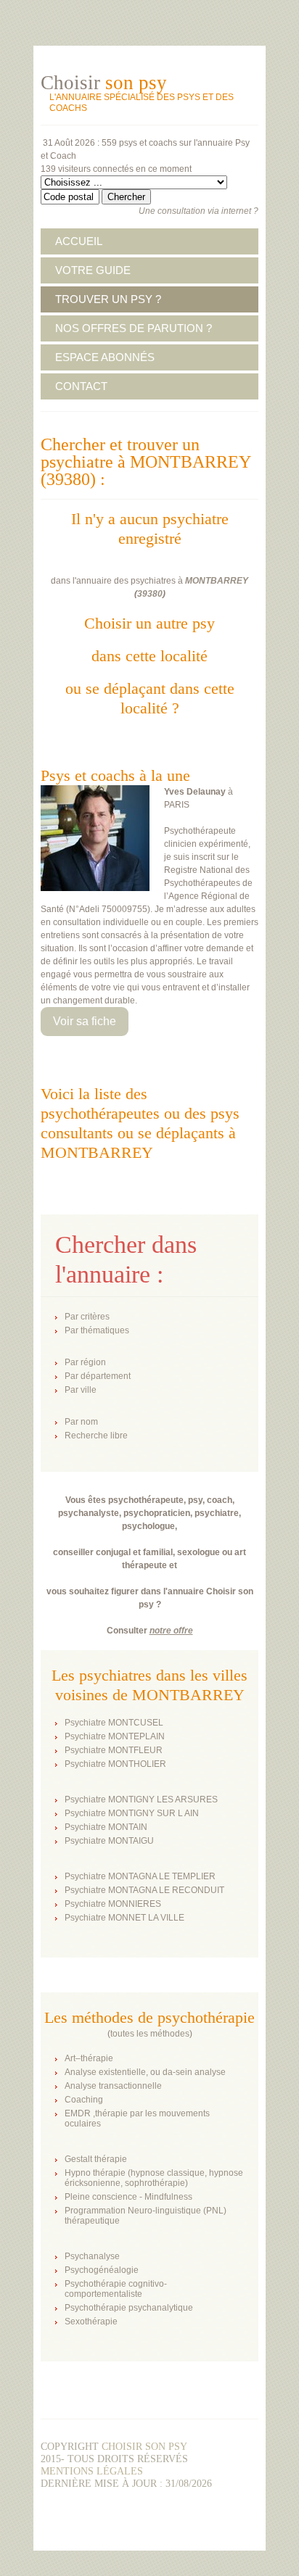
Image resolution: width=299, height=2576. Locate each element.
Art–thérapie (89, 2058)
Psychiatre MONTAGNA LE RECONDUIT (144, 1890)
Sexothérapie (91, 2322)
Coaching (84, 2100)
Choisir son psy (144, 2447)
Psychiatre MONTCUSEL (114, 1723)
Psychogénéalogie (102, 2270)
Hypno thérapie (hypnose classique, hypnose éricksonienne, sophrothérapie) (154, 2178)
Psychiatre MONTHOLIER (115, 1764)
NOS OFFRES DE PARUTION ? (134, 328)
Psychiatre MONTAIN (106, 1827)
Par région (85, 1362)
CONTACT (81, 386)
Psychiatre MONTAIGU (109, 1841)
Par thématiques (97, 1330)
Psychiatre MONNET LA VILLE (124, 1918)
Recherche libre (96, 1436)
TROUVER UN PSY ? (108, 299)
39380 (150, 594)
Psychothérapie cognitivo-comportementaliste (116, 2289)
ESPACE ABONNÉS (105, 357)
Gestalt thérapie (96, 2159)
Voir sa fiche (85, 1021)
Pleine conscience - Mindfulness (128, 2197)
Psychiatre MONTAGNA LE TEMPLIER (140, 1876)
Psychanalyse (92, 2256)
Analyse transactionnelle (113, 2086)
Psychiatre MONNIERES (113, 1904)
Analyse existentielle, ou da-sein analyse (145, 2072)
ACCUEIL (79, 241)
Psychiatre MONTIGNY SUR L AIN (132, 1813)
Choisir (104, 83)
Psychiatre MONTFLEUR (114, 1750)
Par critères (87, 1317)
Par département (98, 1376)
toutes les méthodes (150, 2034)
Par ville (81, 1390)
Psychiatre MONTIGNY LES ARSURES (141, 1800)
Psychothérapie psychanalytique (129, 2308)
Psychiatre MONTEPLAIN (115, 1736)
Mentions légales (92, 2471)
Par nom (81, 1422)
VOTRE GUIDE (93, 270)
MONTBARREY (217, 581)
